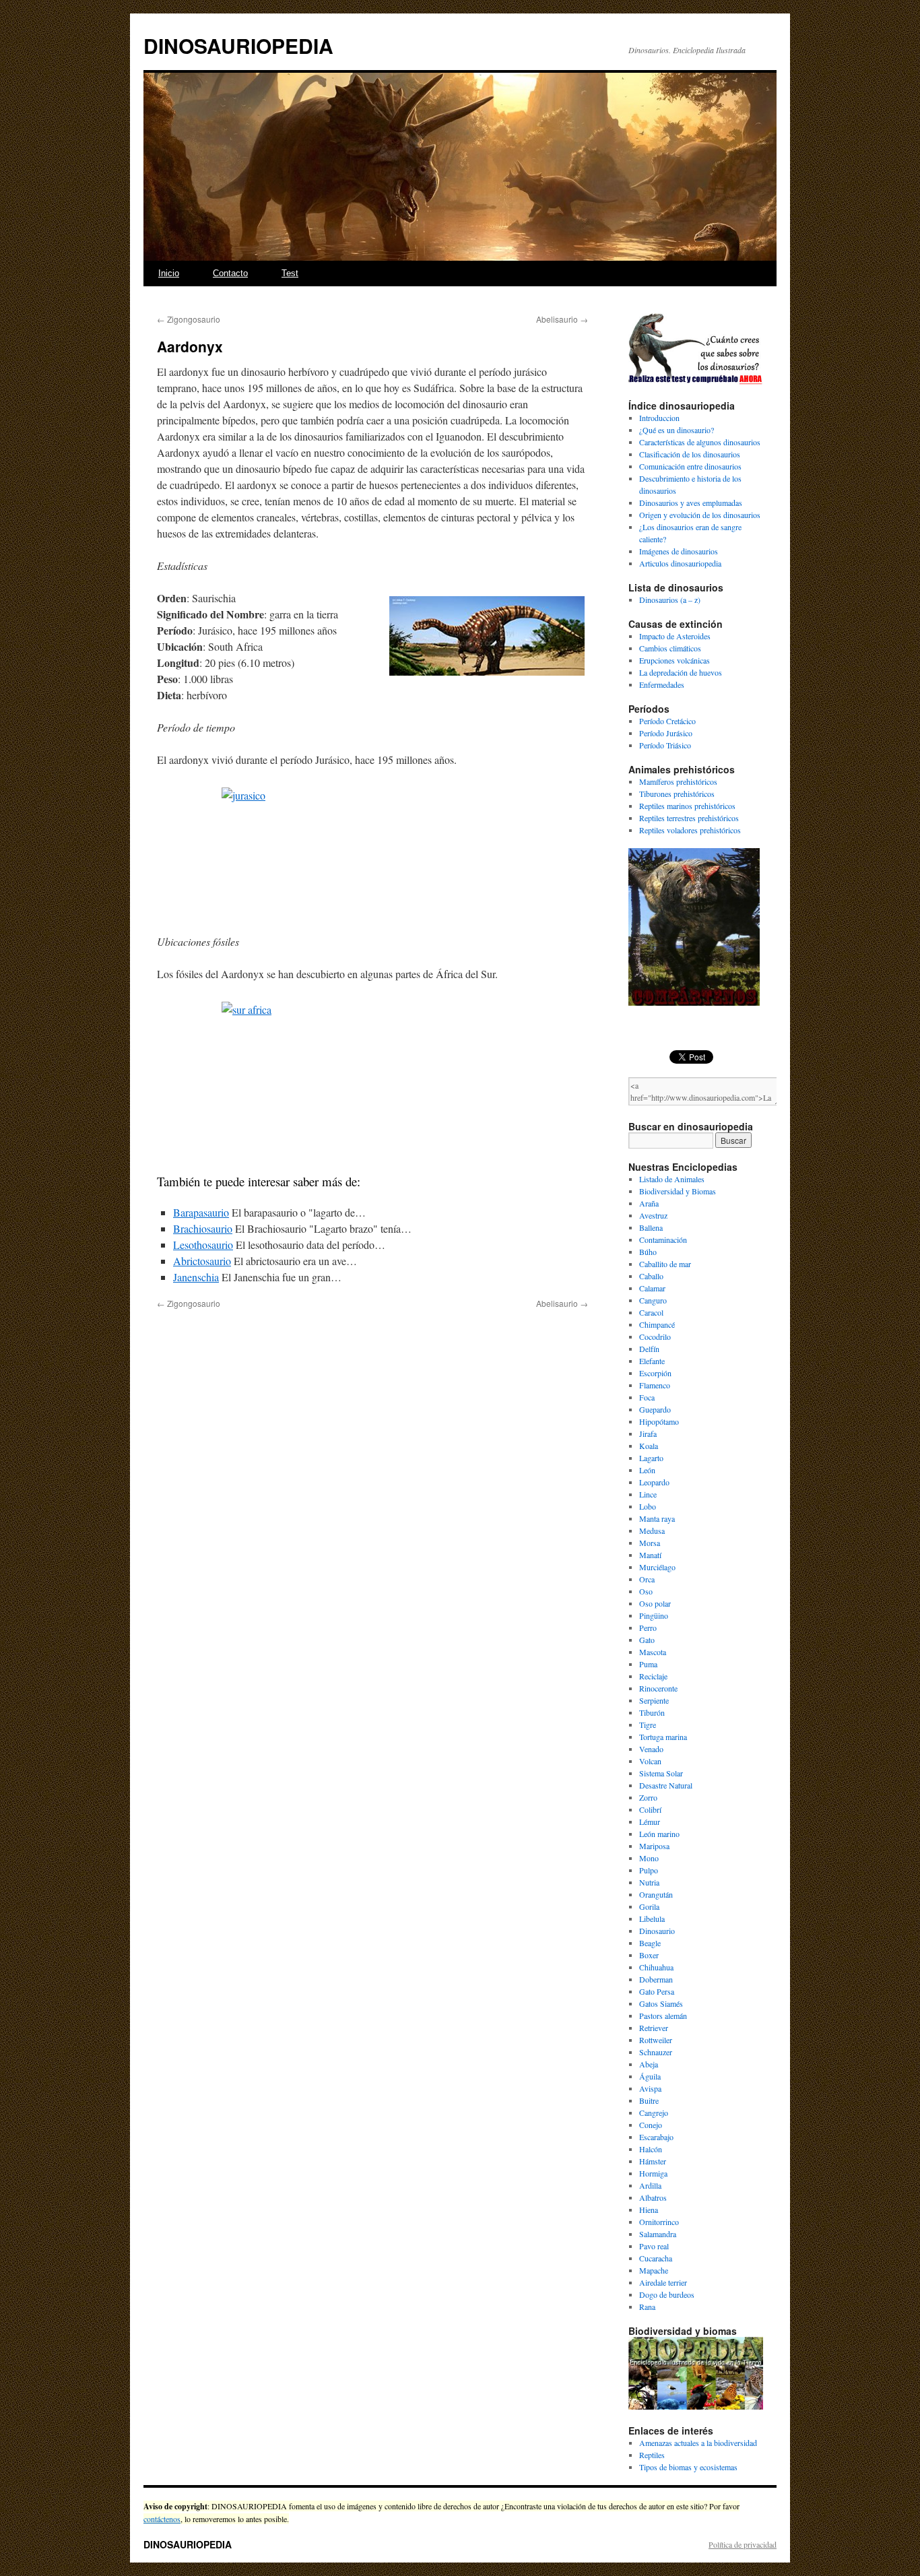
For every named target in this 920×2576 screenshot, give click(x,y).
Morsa (650, 1543)
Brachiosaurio (203, 1228)
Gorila (649, 1906)
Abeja (649, 2064)
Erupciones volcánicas (675, 660)
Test (290, 273)
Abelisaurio (562, 319)
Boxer (649, 1955)
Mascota (653, 1652)
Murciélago (657, 1567)
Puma (648, 1664)
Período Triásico (665, 745)
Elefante (652, 1361)
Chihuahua (656, 1967)
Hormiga (653, 2173)
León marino (659, 1834)
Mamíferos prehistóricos (678, 781)
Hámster (653, 2161)
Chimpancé (657, 1324)
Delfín (649, 1349)
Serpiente (654, 1700)
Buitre (649, 2100)
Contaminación (663, 1239)
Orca (647, 1579)
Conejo (651, 2125)
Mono (649, 1858)
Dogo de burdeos (667, 2294)
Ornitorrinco (659, 2222)
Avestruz (653, 1215)
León (647, 1470)
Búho (648, 1252)
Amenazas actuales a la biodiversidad (698, 2443)
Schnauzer (656, 2052)
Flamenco (655, 1385)
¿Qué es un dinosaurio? (677, 430)
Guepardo (655, 1409)
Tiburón (652, 1712)
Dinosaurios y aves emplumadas (691, 503)
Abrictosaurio (202, 1261)
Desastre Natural (666, 1785)
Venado (651, 1749)
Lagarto (651, 1458)
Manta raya (657, 1518)
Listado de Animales (672, 1179)
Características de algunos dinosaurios (700, 442)
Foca (647, 1397)
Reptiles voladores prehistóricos (690, 830)
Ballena (651, 1227)
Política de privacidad (743, 2544)
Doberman (656, 1979)
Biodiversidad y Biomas (678, 1191)
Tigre (648, 1725)
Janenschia (196, 1277)
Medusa (652, 1531)
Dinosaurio (657, 1931)
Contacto (230, 273)
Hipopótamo (659, 1421)
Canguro (653, 1300)
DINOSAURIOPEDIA (238, 45)
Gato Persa (657, 1991)
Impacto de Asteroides (675, 636)
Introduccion (659, 418)
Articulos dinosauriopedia (680, 563)
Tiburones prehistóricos (677, 794)
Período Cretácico (667, 721)
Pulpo (649, 1870)
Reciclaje (653, 1676)
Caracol (651, 1312)
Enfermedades (662, 684)
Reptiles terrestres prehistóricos (689, 818)
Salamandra (658, 2234)
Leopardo (654, 1482)
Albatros (653, 2197)
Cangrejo (654, 2113)
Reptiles (652, 2455)
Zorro (648, 1797)
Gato (647, 1640)
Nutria (649, 1882)
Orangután (656, 1894)
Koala (649, 1446)
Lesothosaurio (203, 1245)
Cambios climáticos (670, 648)
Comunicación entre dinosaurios (690, 466)
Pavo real (654, 2246)
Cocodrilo (655, 1337)
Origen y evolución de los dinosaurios (700, 515)
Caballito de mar (665, 1264)
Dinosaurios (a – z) (670, 600)
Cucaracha (656, 2258)
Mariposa (654, 1846)
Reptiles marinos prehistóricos (687, 806)
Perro (648, 1628)
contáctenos (162, 2519)
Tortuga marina (663, 1737)
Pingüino (654, 1615)
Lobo (648, 1506)
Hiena (649, 2210)
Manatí (650, 1555)
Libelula (652, 1919)
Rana (647, 2307)
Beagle (650, 1943)
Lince (648, 1494)
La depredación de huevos (681, 672)
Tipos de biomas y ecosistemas (688, 2467)
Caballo (651, 1276)
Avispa (650, 2088)
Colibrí (650, 1809)
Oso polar (655, 1603)
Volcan (650, 1761)
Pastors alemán (663, 2016)
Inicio (169, 273)
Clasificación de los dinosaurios (690, 454)
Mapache (654, 2270)
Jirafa (648, 1434)
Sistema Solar (661, 1773)
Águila (650, 2076)
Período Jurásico (666, 733)
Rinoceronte (658, 1688)
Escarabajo (656, 2137)
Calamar (652, 1288)
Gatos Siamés (661, 2003)
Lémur (650, 1822)
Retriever (654, 2028)
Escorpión (655, 1373)
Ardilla (650, 2185)
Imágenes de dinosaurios (679, 551)
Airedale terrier (663, 2282)
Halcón (651, 2149)
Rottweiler (656, 2040)
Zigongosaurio (189, 319)
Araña (649, 1203)
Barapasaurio (201, 1212)
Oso (646, 1591)
